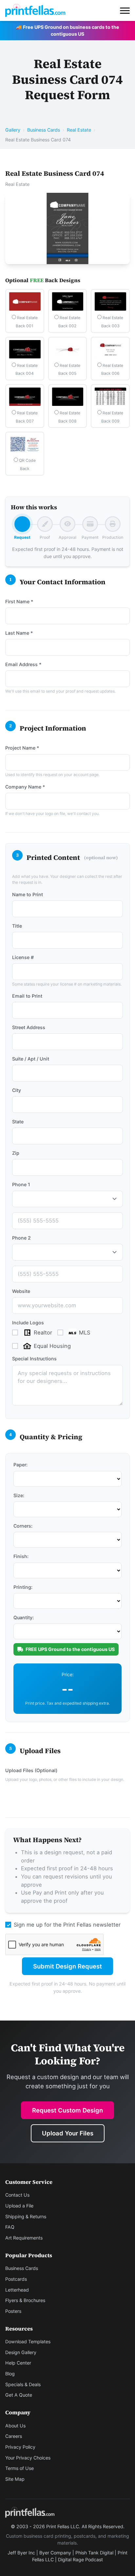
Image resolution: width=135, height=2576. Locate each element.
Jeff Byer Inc (21, 2553)
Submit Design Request (67, 1966)
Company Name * (25, 787)
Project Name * (22, 748)
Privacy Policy (20, 2447)
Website (21, 1291)
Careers (14, 2436)
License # (23, 957)
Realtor (43, 1333)
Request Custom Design (67, 2110)
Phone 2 (21, 1238)
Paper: (20, 1465)
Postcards (16, 2279)
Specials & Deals (23, 2384)
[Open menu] (125, 10)
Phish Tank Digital (94, 2553)
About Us (15, 2426)
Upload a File (19, 2206)
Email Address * (23, 664)
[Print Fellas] (35, 10)
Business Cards (44, 130)
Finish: (21, 1556)
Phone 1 (21, 1184)
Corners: (23, 1526)
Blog (10, 2374)
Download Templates (28, 2341)
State (18, 1122)
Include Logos (28, 1323)
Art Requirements (24, 2238)
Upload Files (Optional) (31, 1770)
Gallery (13, 130)
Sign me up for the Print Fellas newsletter (67, 1925)
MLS (85, 1333)
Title (17, 926)
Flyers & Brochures (25, 2300)
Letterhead (17, 2290)
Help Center (18, 2363)
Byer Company (55, 2553)
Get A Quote (19, 2395)
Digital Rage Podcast (80, 2559)
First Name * (19, 601)
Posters (13, 2311)
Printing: (23, 1587)
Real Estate (79, 130)
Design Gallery (21, 2352)
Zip (16, 1153)
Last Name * (19, 633)
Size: (19, 1495)
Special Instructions (34, 1359)
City (17, 1090)
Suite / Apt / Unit (31, 1059)
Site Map (15, 2479)
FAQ (10, 2227)
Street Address (29, 1027)
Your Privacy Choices (28, 2458)
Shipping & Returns (26, 2216)
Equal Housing (52, 1346)
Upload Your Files (68, 2133)
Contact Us (17, 2195)
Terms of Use (19, 2468)
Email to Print (27, 996)
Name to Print (28, 894)
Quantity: (24, 1617)
